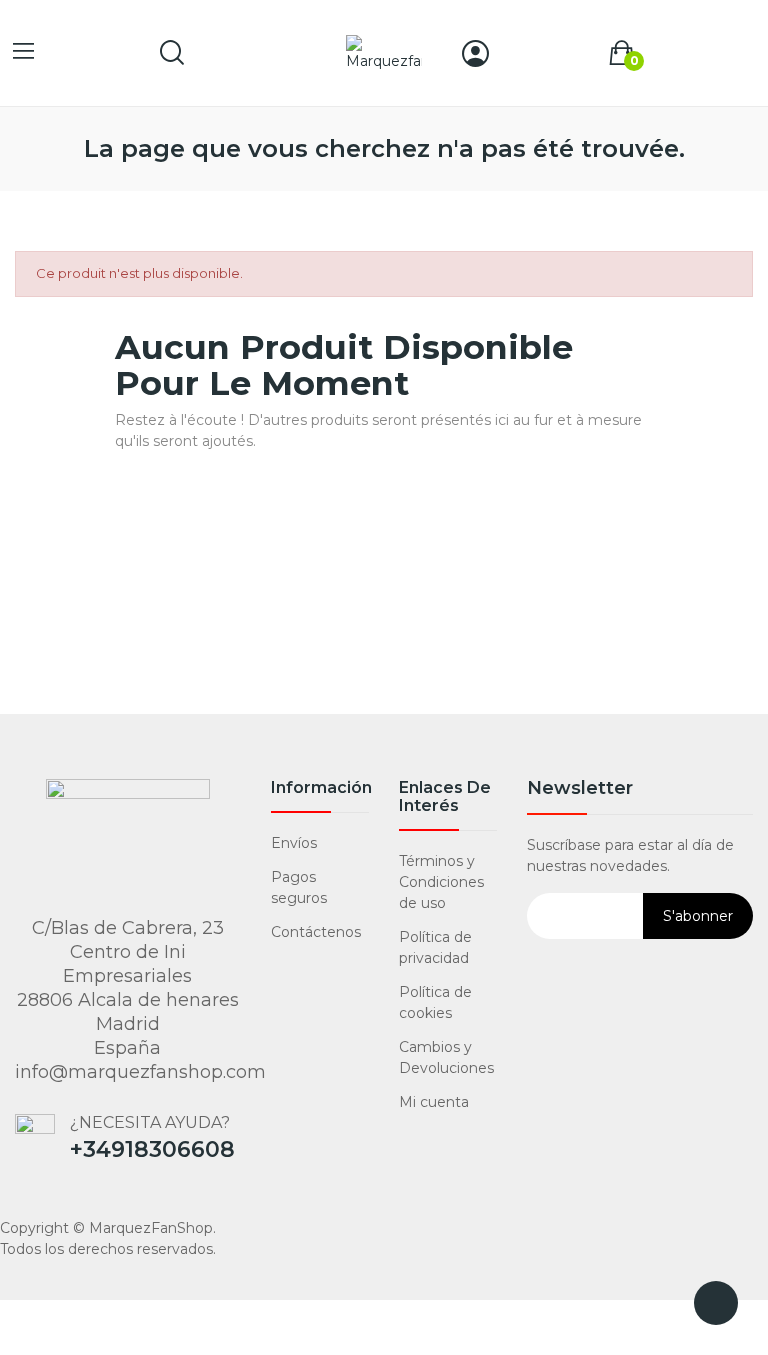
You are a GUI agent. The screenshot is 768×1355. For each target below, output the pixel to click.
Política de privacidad (435, 947)
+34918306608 (152, 1150)
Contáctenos (316, 932)
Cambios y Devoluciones (446, 1057)
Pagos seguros (299, 887)
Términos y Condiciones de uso (441, 882)
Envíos (294, 843)
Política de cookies (435, 1002)
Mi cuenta (434, 1102)
